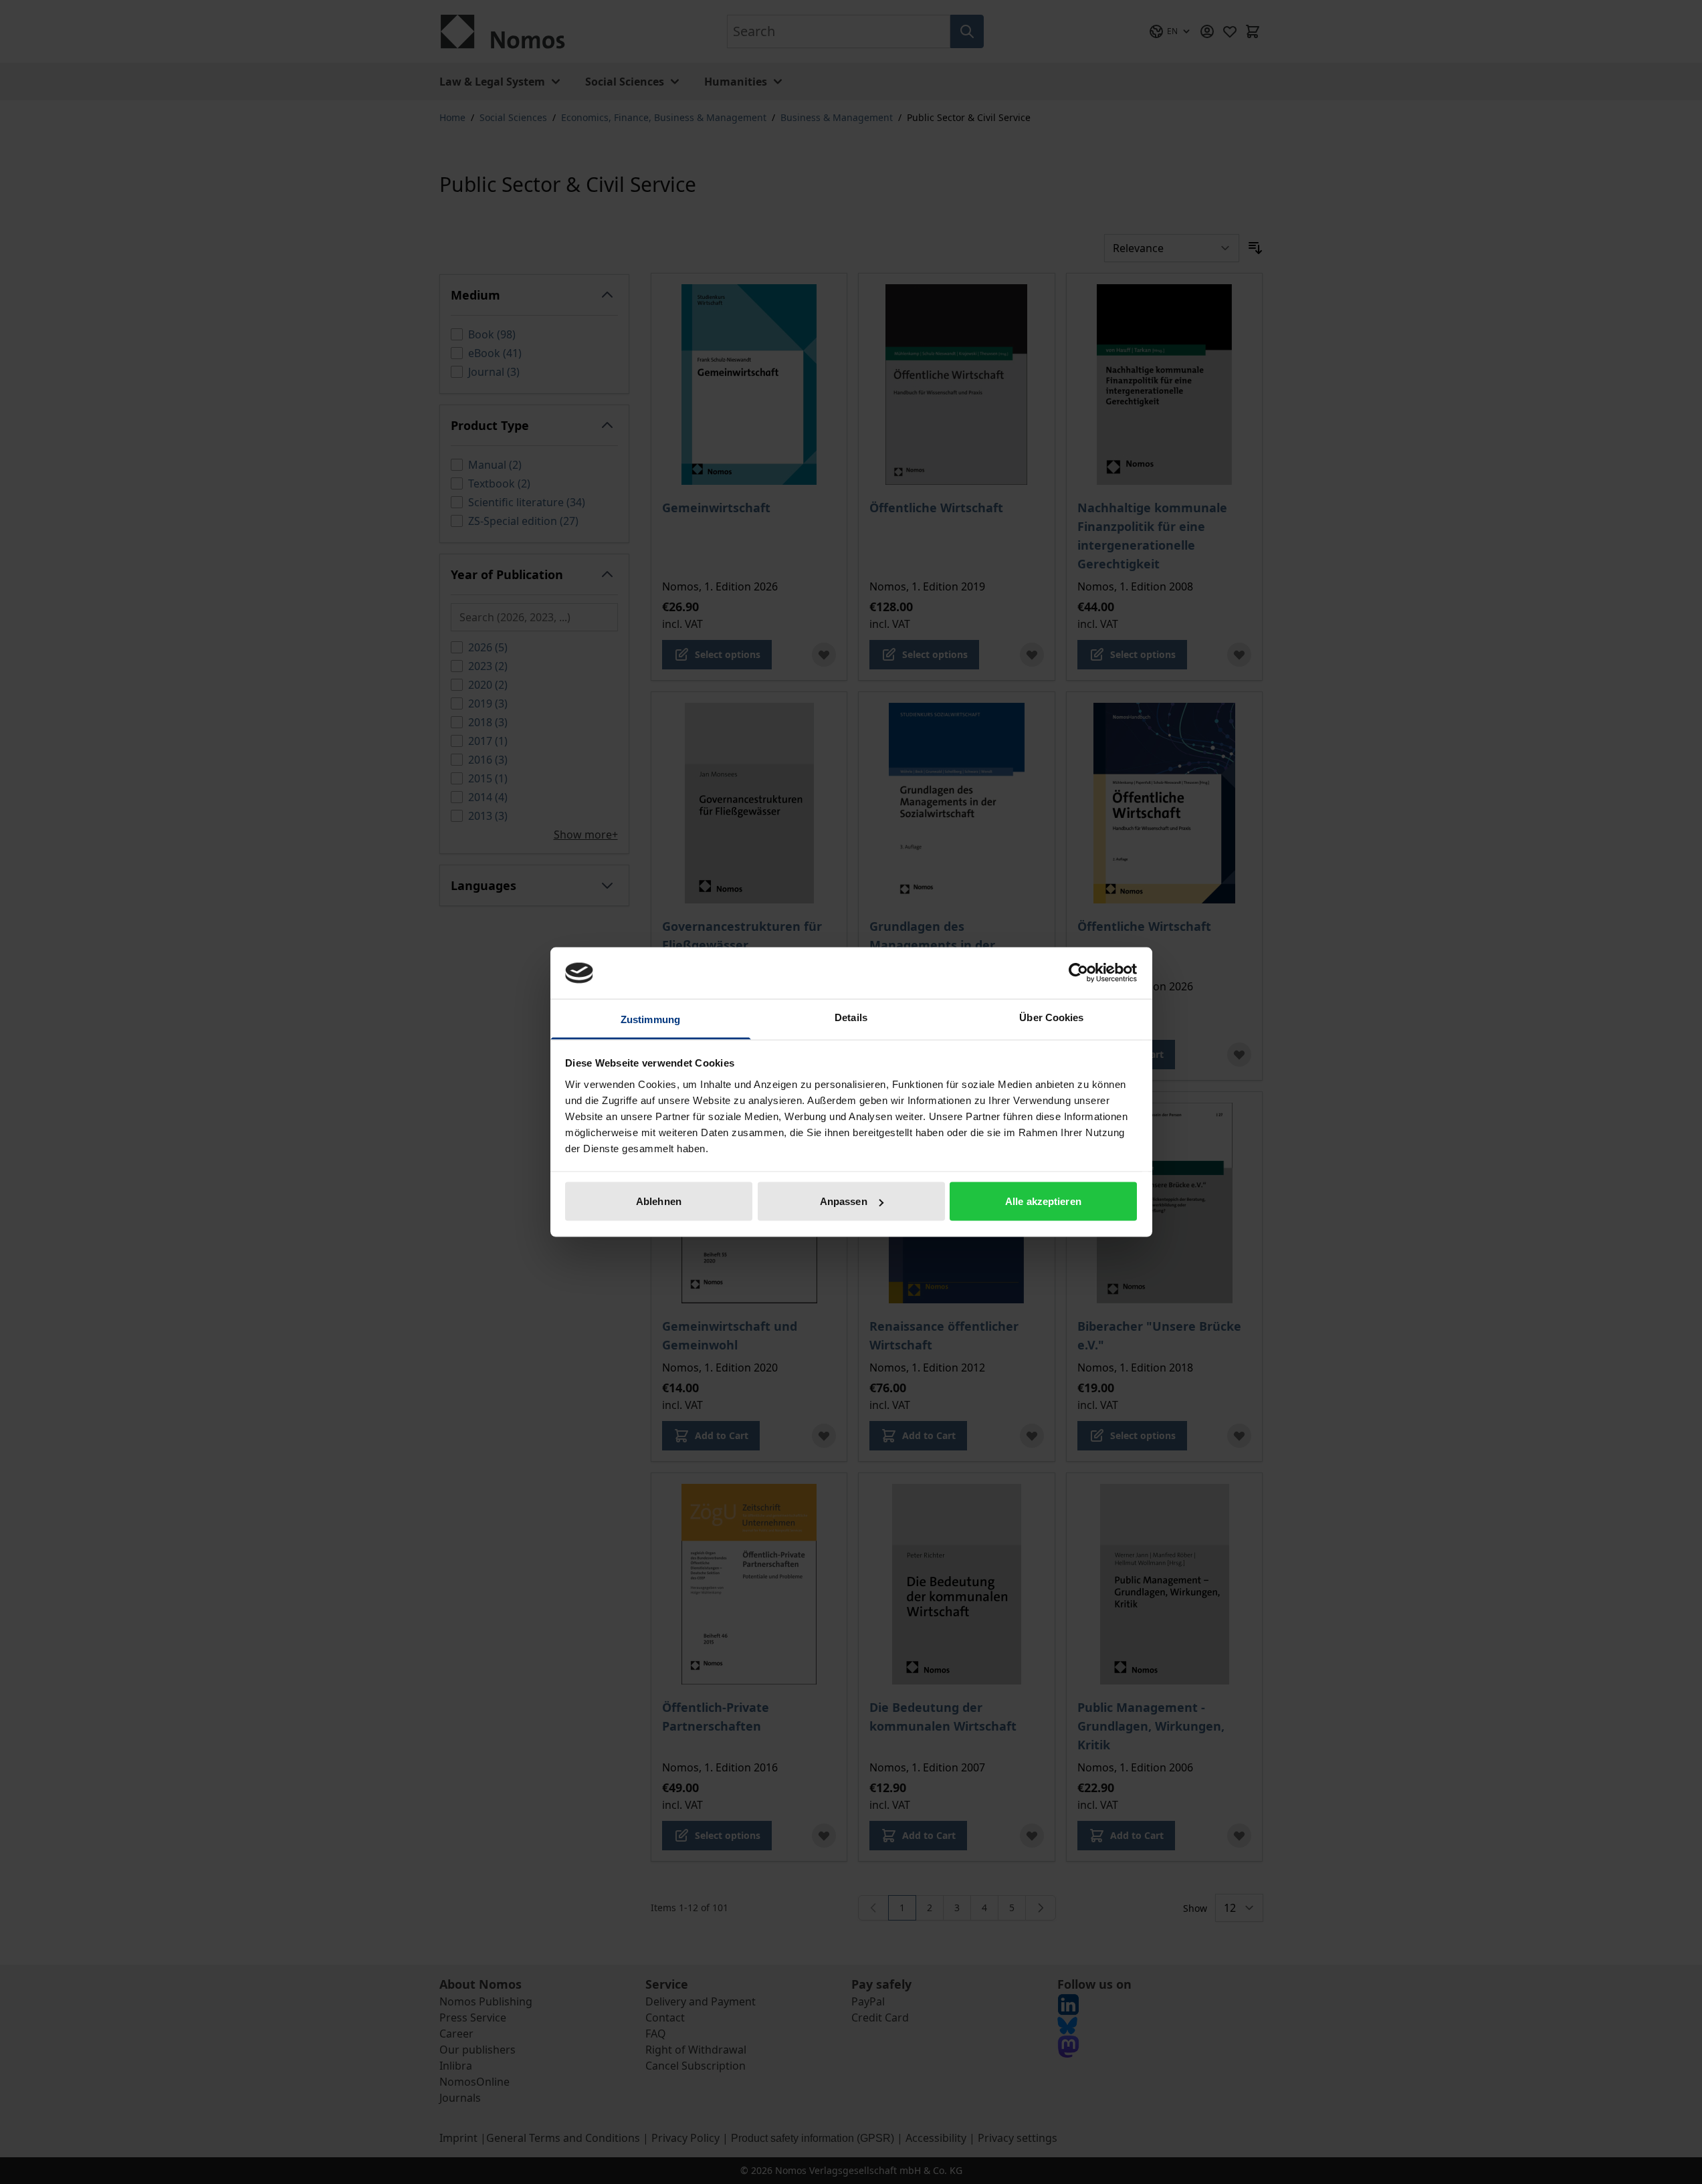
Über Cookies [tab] (1051, 1017)
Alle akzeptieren (1043, 1201)
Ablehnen (659, 1201)
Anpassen (844, 1201)
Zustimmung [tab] (650, 1019)
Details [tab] (851, 1017)
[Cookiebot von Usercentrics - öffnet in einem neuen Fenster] (1078, 973)
